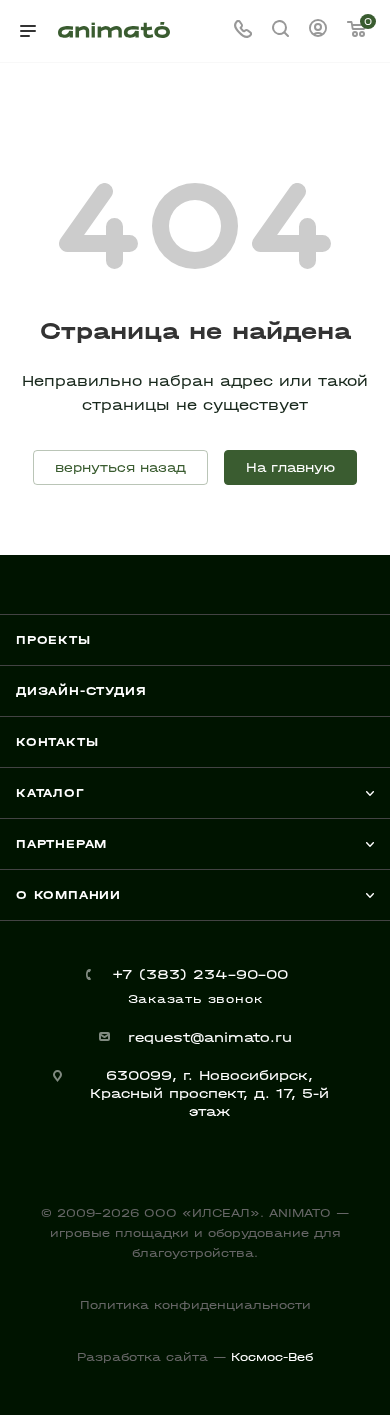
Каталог (50, 793)
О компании (68, 895)
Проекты (53, 640)
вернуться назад (120, 467)
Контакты (57, 742)
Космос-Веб (272, 1357)
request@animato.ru (210, 1037)
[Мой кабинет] (318, 31)
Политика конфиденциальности (195, 1305)
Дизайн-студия (81, 691)
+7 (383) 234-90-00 (200, 974)
